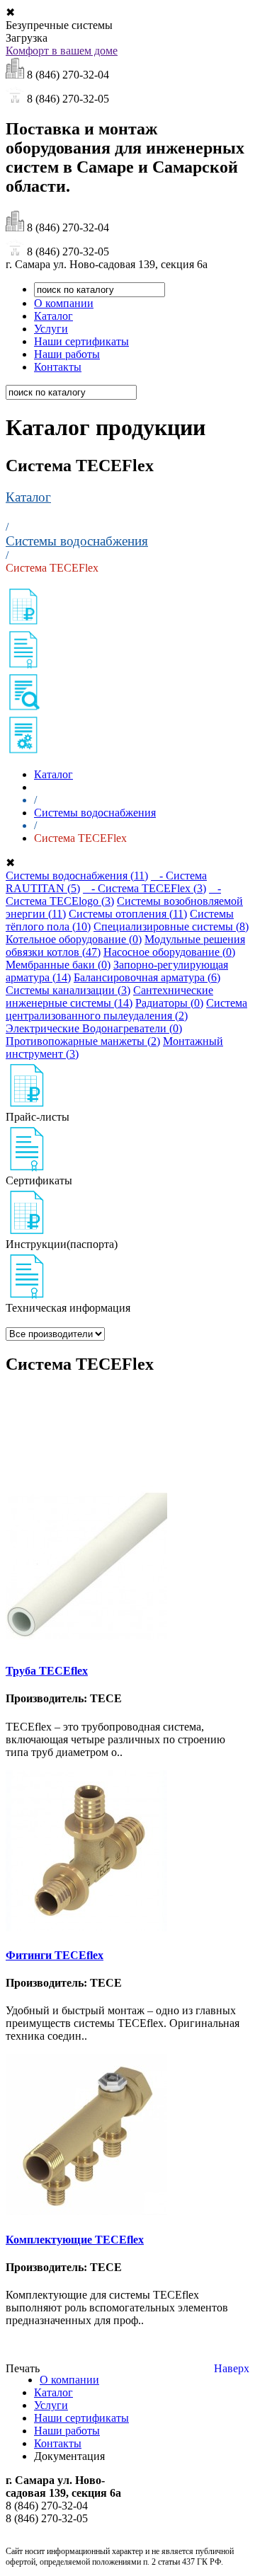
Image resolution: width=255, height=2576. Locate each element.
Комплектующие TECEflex (75, 2240)
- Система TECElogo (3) (113, 895)
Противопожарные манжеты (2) (83, 1041)
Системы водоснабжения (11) (77, 876)
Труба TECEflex (47, 1671)
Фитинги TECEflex (55, 1955)
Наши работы (67, 354)
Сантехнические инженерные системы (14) (109, 997)
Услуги (51, 329)
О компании (64, 303)
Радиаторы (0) (169, 1003)
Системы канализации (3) (68, 990)
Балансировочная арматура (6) (147, 977)
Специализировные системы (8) (171, 926)
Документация (69, 2456)
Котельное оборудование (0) (74, 939)
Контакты (58, 367)
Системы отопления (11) (128, 914)
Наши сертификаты (81, 341)
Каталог (53, 316)
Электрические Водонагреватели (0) (94, 1028)
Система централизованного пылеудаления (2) (126, 1009)
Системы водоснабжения (77, 541)
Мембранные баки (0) (58, 965)
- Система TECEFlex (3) (144, 888)
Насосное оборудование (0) (169, 952)
